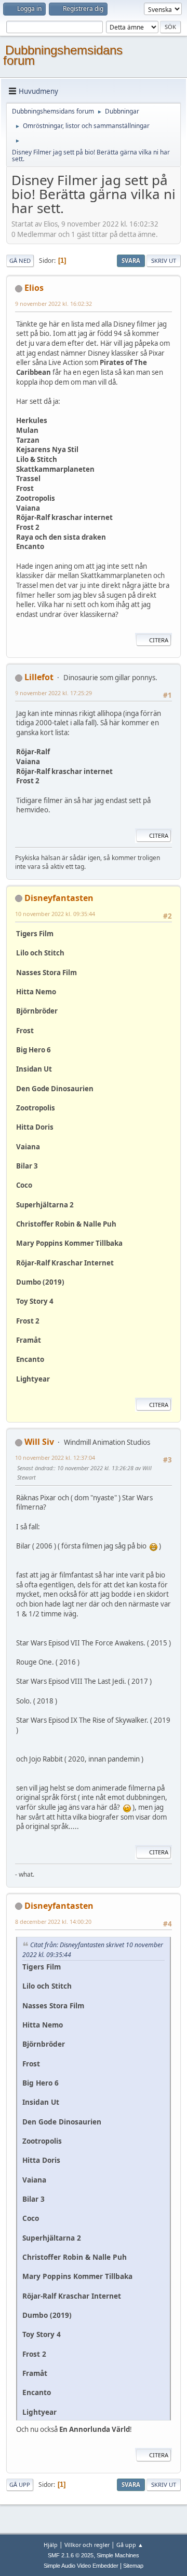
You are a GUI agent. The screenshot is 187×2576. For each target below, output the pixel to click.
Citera (159, 640)
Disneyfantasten (59, 898)
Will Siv (39, 1442)
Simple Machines (118, 2555)
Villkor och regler (87, 2545)
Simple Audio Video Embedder (81, 2566)
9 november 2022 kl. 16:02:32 (54, 304)
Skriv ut (164, 261)
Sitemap (133, 2566)
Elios (34, 288)
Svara (131, 261)
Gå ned (20, 261)
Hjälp (51, 2545)
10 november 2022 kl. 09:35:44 (55, 914)
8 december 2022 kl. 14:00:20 (53, 1922)
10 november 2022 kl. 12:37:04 (55, 1458)
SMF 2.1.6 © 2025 (71, 2555)
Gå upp (20, 2484)
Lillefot (39, 677)
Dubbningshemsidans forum (63, 55)
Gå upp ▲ (130, 2545)
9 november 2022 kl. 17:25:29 (54, 693)
